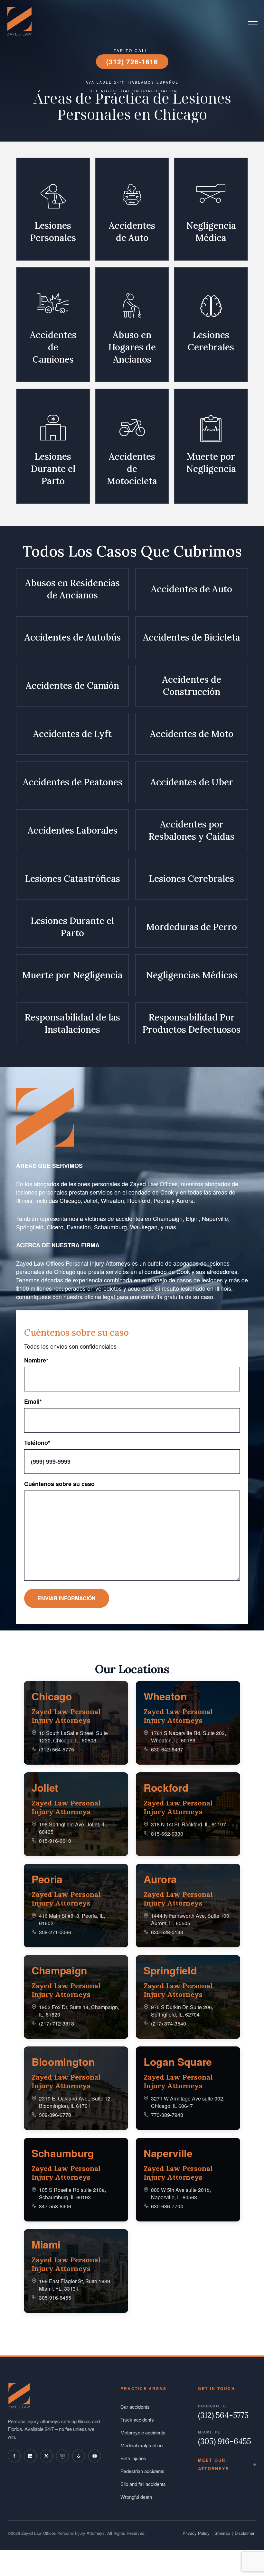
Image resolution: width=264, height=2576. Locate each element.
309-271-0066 (55, 1932)
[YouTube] (95, 2456)
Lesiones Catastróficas (73, 879)
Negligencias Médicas (192, 975)
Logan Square (178, 2062)
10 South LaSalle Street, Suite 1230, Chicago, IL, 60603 (73, 1736)
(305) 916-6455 (225, 2442)
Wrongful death (136, 2497)
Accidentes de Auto (192, 589)
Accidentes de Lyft (72, 734)
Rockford (166, 1787)
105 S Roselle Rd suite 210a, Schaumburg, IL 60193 (72, 2193)
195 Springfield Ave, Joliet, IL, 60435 (73, 1828)
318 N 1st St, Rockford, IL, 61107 (189, 1824)
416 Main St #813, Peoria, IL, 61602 (72, 1919)
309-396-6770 (55, 2115)
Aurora (160, 1879)
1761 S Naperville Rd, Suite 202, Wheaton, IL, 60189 (189, 1736)
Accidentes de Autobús (73, 637)
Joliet (45, 1787)
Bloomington (63, 2062)
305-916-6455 (55, 2298)
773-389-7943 (167, 2115)
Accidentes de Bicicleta (192, 637)
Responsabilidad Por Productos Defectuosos (192, 1023)
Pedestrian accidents (142, 2471)
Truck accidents (137, 2419)
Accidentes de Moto (192, 734)
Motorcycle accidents (143, 2432)
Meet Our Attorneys (214, 2464)
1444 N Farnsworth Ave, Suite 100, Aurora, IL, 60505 (191, 1919)
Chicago (52, 1696)
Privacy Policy (196, 2533)
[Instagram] (62, 2456)
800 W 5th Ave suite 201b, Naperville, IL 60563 (181, 2193)
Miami (46, 2244)
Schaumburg (63, 2153)
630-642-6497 (167, 1749)
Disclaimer (245, 2533)
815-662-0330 (167, 1834)
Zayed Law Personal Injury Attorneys (66, 1716)
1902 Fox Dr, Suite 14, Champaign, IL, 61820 (79, 2011)
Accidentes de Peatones (73, 782)
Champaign (59, 1970)
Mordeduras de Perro (192, 927)
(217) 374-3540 (169, 2023)
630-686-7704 (167, 2206)
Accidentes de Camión (72, 686)
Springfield (170, 1970)
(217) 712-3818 (57, 2023)
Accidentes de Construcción (192, 686)
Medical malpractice (141, 2445)
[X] (46, 2456)
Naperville (168, 2153)
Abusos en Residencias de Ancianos (72, 589)
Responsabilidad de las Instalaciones (72, 1023)
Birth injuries (133, 2458)
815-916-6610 (55, 1841)
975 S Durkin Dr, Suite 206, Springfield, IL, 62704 (182, 2011)
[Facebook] (14, 2456)
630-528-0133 (167, 1932)
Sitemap (222, 2533)
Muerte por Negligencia (72, 975)
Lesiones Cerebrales (192, 879)
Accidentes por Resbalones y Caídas (192, 830)
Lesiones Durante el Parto (72, 927)
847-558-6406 (55, 2206)
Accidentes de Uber (192, 782)
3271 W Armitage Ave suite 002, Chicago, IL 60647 (188, 2102)
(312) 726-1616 (132, 61)
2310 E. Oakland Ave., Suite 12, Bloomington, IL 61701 (75, 2102)
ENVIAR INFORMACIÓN (67, 1598)
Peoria (47, 1879)
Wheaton (165, 1696)
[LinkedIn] (30, 2456)
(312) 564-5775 (57, 1749)
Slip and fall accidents (143, 2484)
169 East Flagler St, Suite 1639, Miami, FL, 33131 (75, 2285)
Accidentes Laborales (73, 830)
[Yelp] (79, 2456)
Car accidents (135, 2407)
